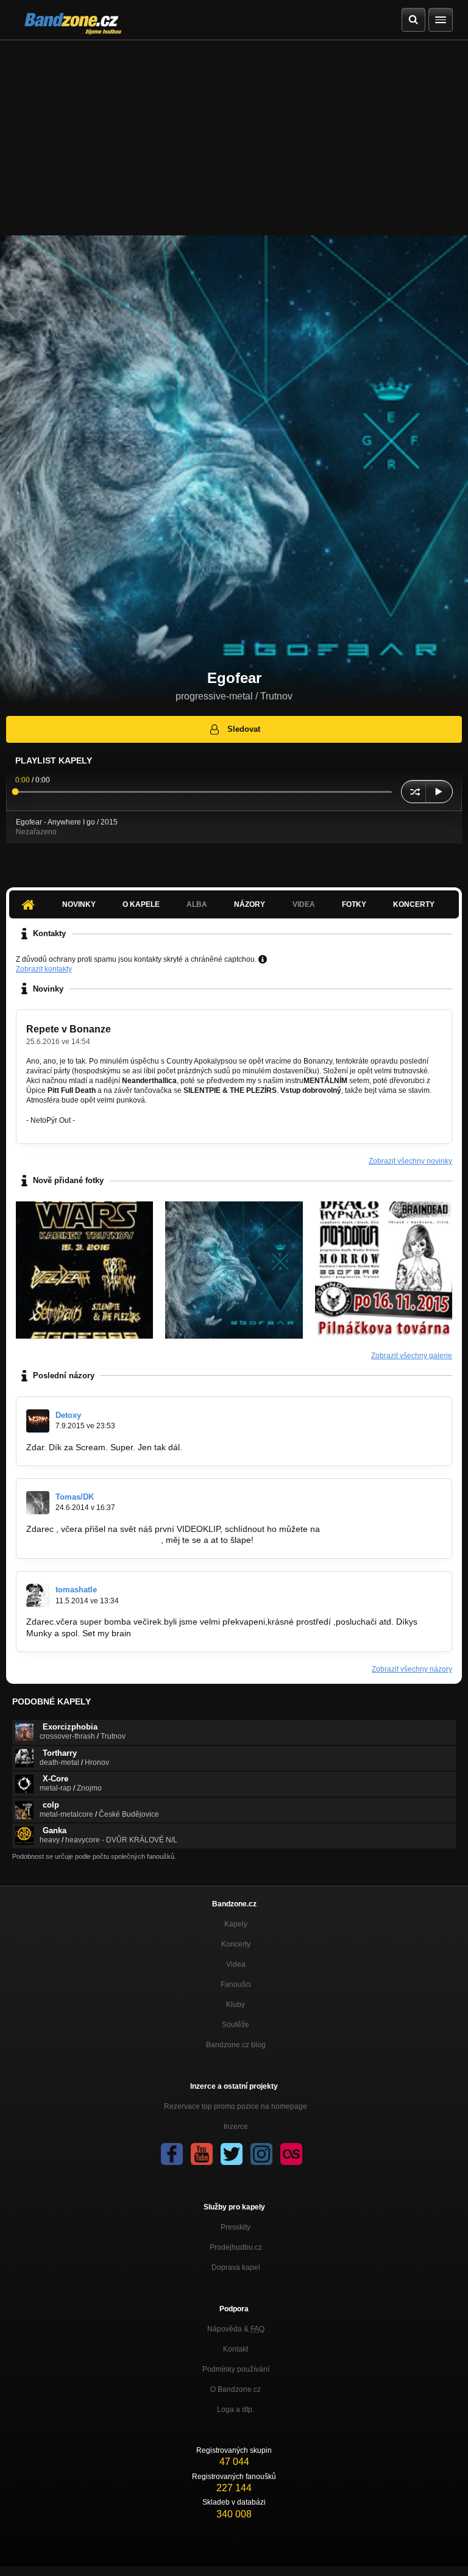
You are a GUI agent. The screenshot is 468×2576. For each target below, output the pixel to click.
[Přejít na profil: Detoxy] (38, 1421)
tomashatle (76, 1590)
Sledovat (244, 729)
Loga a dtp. (236, 2410)
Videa (236, 1964)
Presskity (236, 2227)
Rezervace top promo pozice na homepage (236, 2106)
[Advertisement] (234, 132)
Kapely (236, 1924)
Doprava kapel (236, 2267)
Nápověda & (236, 2329)
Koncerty (414, 904)
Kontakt (236, 2349)
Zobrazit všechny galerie (412, 1356)
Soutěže (236, 2025)
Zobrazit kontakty (44, 969)
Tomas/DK (75, 1497)
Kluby (236, 2005)
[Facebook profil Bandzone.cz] (172, 2154)
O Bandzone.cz (236, 2389)
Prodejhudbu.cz (236, 2247)
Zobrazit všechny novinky (410, 1161)
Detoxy (68, 1415)
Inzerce (236, 2127)
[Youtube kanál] (202, 2154)
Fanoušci (236, 1984)
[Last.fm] (291, 2154)
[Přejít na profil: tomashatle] (38, 1595)
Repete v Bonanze (69, 1029)
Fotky (354, 904)
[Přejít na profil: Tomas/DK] (38, 1503)
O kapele (141, 904)
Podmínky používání (236, 2369)
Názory (250, 904)
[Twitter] (232, 2154)
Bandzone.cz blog (236, 2045)
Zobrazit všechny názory (412, 1669)
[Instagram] (261, 2154)
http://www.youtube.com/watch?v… (94, 1540)
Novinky (79, 904)
